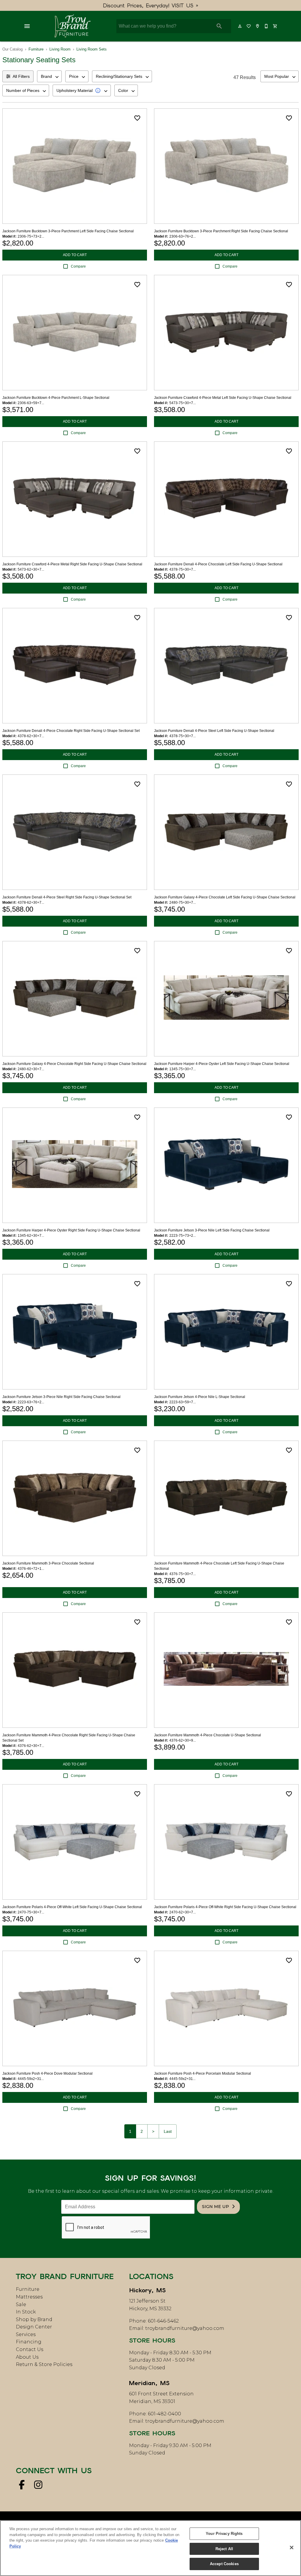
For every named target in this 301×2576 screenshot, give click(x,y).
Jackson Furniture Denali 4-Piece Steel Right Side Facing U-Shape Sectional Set (67, 897)
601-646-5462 (163, 2321)
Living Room (60, 49)
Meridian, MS (149, 2383)
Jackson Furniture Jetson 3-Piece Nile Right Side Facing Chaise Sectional (61, 1397)
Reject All (224, 2549)
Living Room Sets (92, 49)
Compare (78, 266)
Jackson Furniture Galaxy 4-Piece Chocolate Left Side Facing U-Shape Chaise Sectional (225, 897)
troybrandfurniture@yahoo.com (185, 2328)
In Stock (26, 2312)
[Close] (292, 2548)
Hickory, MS (147, 2290)
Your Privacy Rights (224, 2534)
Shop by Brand (34, 2319)
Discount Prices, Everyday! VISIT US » (151, 5)
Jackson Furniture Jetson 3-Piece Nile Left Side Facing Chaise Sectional (212, 1230)
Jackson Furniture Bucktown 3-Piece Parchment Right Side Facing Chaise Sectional (221, 231)
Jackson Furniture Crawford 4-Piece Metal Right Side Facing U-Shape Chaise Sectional (72, 564)
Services (26, 2334)
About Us (27, 2357)
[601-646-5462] (267, 26)
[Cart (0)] (275, 26)
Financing (29, 2342)
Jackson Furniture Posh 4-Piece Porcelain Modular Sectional (203, 2073)
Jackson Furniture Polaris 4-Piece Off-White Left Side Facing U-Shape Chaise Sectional (72, 1907)
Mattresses (29, 2297)
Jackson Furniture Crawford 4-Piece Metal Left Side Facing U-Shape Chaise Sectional (223, 398)
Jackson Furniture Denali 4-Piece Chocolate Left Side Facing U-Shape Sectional (218, 564)
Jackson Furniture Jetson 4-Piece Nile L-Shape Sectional (200, 1397)
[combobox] (49, 76)
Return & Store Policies (44, 2364)
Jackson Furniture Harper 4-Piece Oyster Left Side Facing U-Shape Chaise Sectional (222, 1064)
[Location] (258, 26)
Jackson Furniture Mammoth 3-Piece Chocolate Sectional (48, 1563)
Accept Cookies (224, 2564)
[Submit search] (219, 26)
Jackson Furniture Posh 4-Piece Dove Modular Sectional (47, 2073)
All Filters (21, 76)
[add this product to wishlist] (137, 118)
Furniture (36, 49)
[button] (27, 26)
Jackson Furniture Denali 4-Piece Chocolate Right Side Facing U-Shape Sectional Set (71, 731)
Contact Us (30, 2349)
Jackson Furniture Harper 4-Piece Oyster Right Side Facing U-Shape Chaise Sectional (71, 1230)
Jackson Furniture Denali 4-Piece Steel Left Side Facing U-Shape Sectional (214, 731)
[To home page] (72, 26)
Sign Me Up (215, 2207)
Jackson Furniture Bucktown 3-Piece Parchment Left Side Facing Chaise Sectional (68, 231)
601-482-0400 (164, 2414)
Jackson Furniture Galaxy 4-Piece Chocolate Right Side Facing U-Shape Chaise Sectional (74, 1064)
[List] (249, 26)
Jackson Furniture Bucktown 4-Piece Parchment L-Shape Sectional (56, 398)
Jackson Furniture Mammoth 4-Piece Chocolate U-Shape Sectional (208, 1735)
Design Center (34, 2327)
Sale (21, 2304)
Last (168, 2131)
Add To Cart (75, 255)
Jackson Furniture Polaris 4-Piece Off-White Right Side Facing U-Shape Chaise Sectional (225, 1907)
